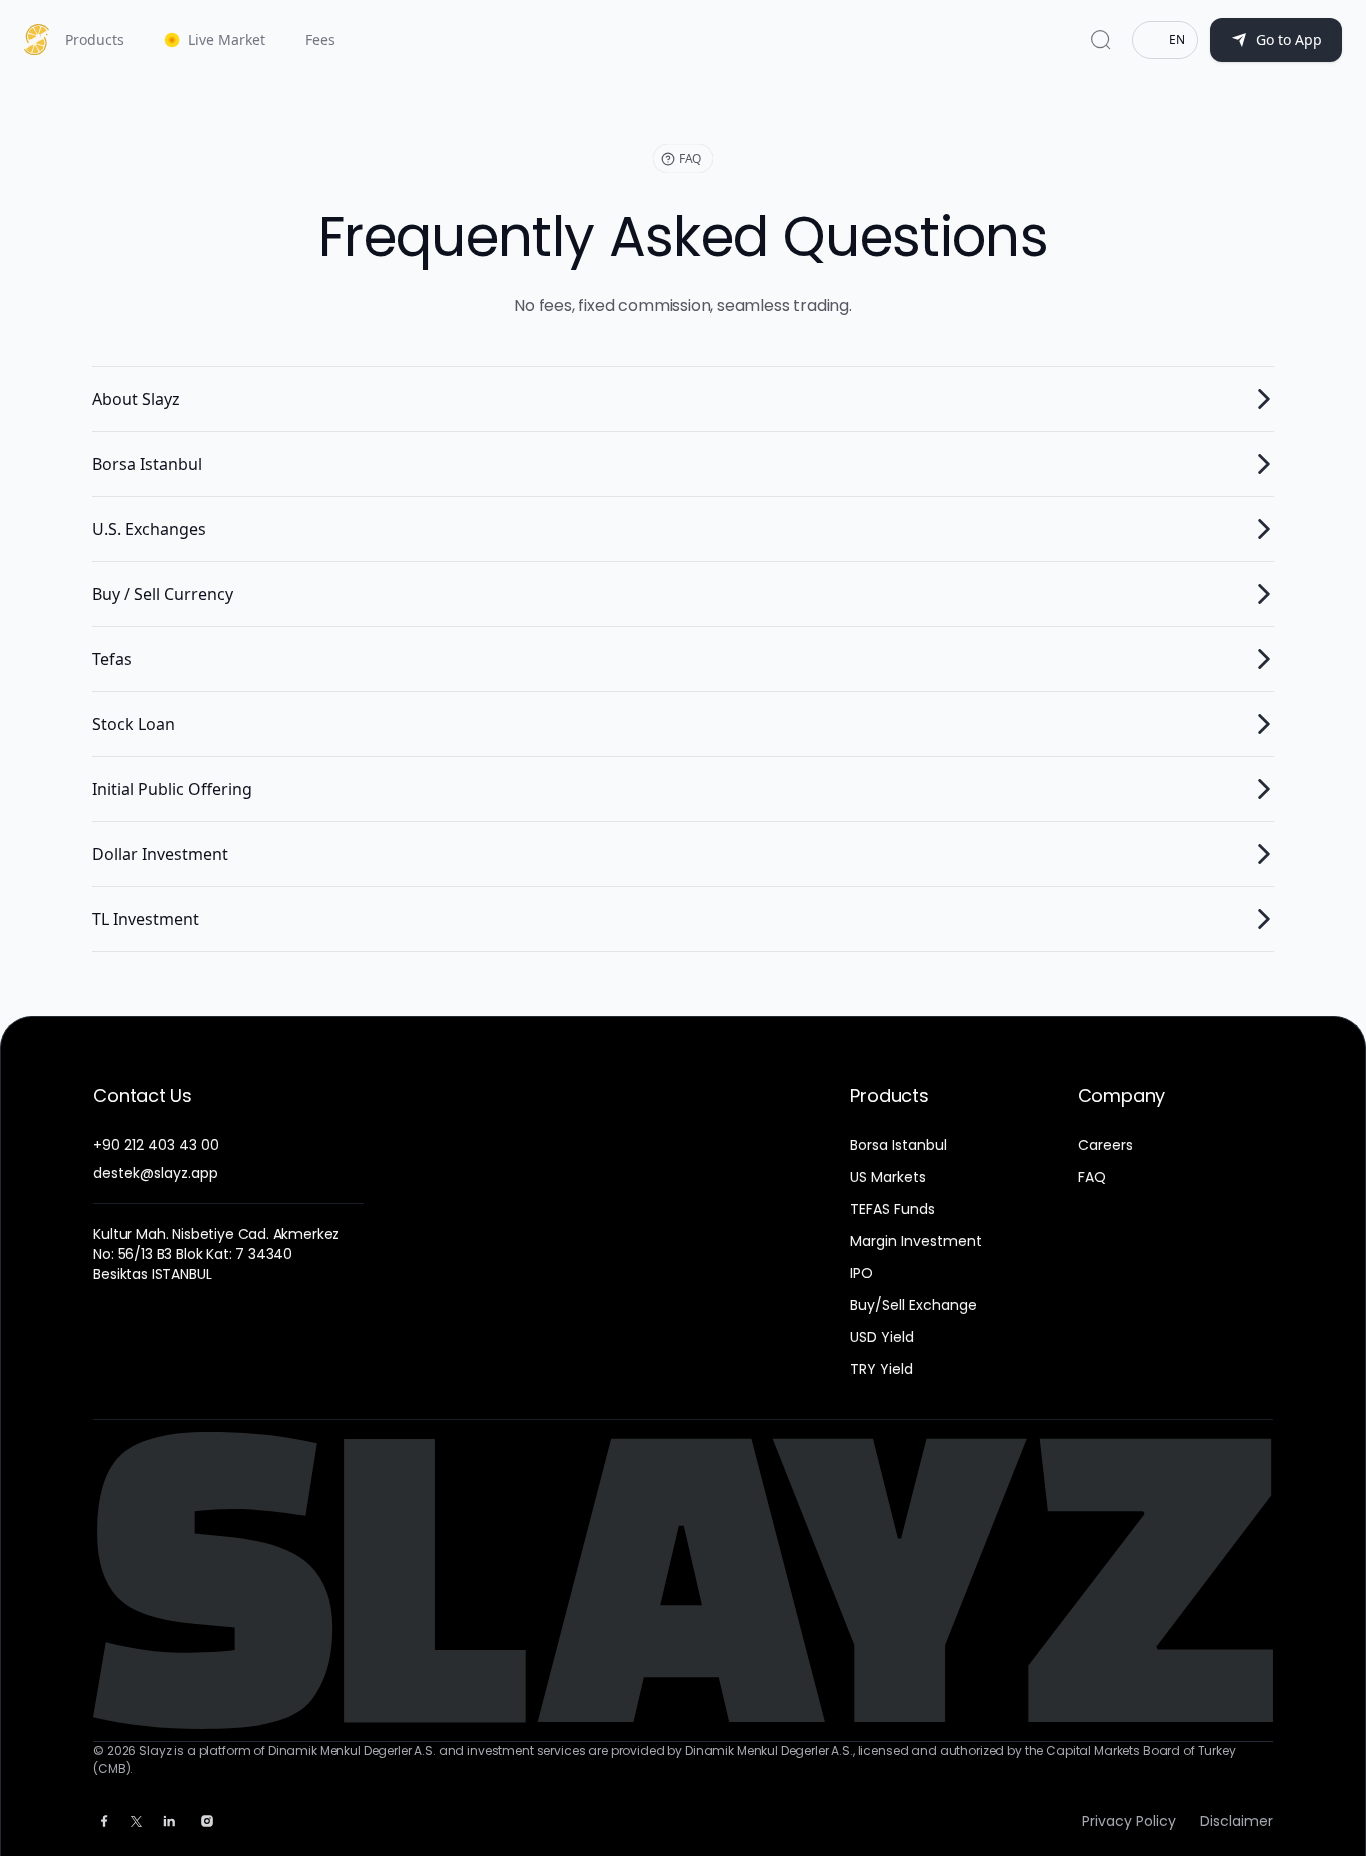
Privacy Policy (1129, 1821)
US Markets (888, 1177)
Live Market (226, 39)
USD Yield (882, 1337)
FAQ (1092, 1177)
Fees (320, 39)
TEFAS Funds (892, 1209)
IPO (861, 1273)
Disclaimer (1236, 1821)
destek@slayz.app (155, 1173)
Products (94, 39)
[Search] (1101, 40)
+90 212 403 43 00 (156, 1145)
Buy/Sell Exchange (913, 1305)
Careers (1105, 1145)
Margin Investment (916, 1241)
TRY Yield (881, 1369)
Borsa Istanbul (898, 1145)
